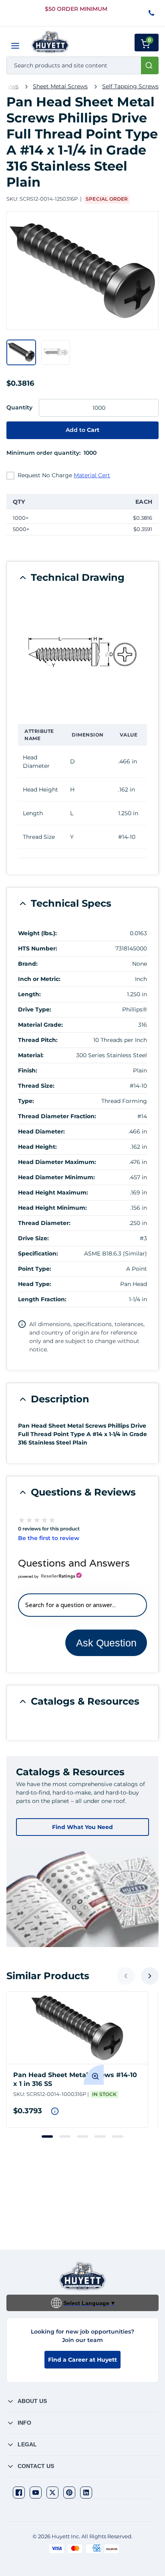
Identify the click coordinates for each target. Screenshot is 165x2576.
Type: (26, 1101)
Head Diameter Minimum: (56, 1177)
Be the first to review (49, 1538)
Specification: (38, 1253)
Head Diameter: (41, 1131)
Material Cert (92, 475)
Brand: (28, 964)
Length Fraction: (42, 1299)
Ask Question (106, 1643)
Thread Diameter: (44, 1223)
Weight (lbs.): (37, 933)
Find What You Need (82, 1827)
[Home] (50, 42)
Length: (29, 994)
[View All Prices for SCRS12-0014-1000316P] (55, 2111)
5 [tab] (118, 2136)
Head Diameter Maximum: (57, 1162)
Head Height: (37, 1147)
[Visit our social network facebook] (19, 2493)
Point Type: (35, 1269)
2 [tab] (65, 2136)
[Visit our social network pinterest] (69, 2493)
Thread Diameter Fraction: (57, 1116)
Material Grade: (40, 1025)
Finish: (28, 1070)
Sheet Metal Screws (60, 86)
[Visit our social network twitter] (52, 2493)
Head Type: (35, 1284)
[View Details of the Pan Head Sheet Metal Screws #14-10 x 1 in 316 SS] (77, 2028)
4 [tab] (100, 2136)
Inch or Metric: (39, 979)
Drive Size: (33, 1238)
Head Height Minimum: (52, 1208)
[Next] (150, 1976)
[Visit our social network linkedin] (86, 2493)
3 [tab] (82, 2136)
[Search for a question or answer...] (82, 1605)
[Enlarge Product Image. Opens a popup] (94, 2075)
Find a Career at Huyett (82, 2360)
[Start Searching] (150, 65)
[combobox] (82, 65)
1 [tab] (47, 2136)
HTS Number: (38, 948)
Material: (31, 1055)
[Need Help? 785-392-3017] (152, 13)
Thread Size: (36, 1086)
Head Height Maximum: (53, 1192)
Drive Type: (35, 1009)
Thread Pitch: (38, 1040)
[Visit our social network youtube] (36, 2493)
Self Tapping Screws (130, 86)
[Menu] (15, 46)
